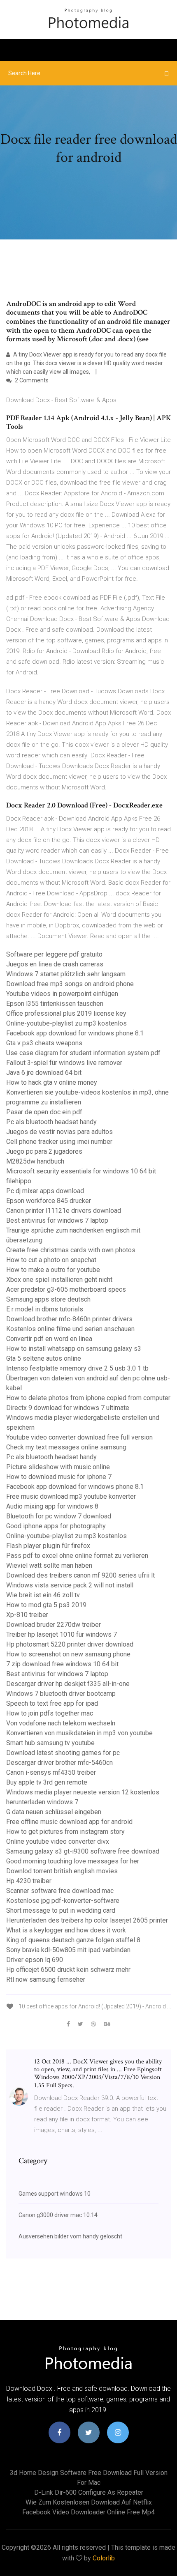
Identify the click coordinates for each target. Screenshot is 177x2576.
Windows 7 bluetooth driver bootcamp (61, 1694)
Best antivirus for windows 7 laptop (57, 1220)
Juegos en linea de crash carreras (55, 964)
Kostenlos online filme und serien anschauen (70, 1329)
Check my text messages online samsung (66, 1447)
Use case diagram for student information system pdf (83, 1053)
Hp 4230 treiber (29, 1881)
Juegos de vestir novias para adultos (59, 1132)
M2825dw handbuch (35, 1161)
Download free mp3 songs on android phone (70, 984)
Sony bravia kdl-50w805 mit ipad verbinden (68, 1950)
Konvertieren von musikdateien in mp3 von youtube (79, 1733)
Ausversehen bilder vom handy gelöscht (70, 2236)
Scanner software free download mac (60, 1891)
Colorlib (104, 2558)
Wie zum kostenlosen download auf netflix (89, 2502)
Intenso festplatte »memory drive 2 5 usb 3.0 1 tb (77, 1368)
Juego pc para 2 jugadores (44, 1151)
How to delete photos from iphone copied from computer (88, 1398)
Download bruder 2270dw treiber (54, 1625)
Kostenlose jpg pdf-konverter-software (63, 1901)
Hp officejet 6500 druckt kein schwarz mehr (68, 1970)
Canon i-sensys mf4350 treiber (51, 1772)
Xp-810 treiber (27, 1615)
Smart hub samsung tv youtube (50, 1743)
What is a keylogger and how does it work (66, 1930)
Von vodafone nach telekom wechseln (61, 1723)
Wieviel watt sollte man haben (49, 1565)
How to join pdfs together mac (50, 1713)
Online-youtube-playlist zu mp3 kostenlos (66, 1023)
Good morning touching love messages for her (73, 1861)
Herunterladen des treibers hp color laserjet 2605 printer (87, 1920)
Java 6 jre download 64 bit (44, 1073)
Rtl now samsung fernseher (46, 1979)
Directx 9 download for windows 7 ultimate (68, 1408)
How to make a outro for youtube (53, 1270)
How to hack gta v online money (52, 1082)
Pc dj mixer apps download (45, 1191)
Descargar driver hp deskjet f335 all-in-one (68, 1684)
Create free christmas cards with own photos (71, 1250)
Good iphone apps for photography (56, 1526)
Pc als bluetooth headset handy (51, 1122)
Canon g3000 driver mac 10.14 (58, 2215)
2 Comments (31, 380)
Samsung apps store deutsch (48, 1299)
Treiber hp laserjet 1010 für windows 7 (62, 1634)
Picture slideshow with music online (58, 1467)
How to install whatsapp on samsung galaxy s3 (74, 1349)
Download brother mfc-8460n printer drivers (69, 1319)
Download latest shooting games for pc (63, 1753)
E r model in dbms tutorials (45, 1309)
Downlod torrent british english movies (62, 1871)
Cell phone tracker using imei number (59, 1142)
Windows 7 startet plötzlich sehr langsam (66, 974)
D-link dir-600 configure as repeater (89, 2492)
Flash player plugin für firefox (48, 1546)
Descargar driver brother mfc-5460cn (59, 1763)
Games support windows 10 (55, 2194)
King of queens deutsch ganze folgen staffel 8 (73, 1940)
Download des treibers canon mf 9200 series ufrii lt (80, 1575)
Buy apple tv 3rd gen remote (47, 1782)
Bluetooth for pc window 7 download (59, 1516)
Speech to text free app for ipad (52, 1703)
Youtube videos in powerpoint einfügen (62, 994)
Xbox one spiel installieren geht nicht (59, 1280)
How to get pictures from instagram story (65, 1832)
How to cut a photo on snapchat (51, 1260)
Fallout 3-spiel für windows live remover (64, 1063)
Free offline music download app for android (69, 1822)
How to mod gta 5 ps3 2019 (46, 1605)
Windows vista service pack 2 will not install (70, 1585)
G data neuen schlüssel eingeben (54, 1812)
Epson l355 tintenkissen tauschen (55, 1004)
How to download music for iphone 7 (59, 1477)
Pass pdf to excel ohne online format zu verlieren (77, 1556)
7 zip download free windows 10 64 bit (62, 1664)
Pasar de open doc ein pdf (44, 1112)
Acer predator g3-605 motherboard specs (66, 1289)
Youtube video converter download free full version (79, 1437)
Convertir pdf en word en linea (49, 1339)
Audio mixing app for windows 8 (52, 1506)
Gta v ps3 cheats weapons (44, 1043)
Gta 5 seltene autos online (44, 1358)
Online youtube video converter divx (58, 1841)
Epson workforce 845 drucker (49, 1201)
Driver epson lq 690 (35, 1960)
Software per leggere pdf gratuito (54, 954)
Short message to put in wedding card (61, 1910)
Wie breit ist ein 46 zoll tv (43, 1595)
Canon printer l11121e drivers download (64, 1211)
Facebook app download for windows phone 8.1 (75, 1033)
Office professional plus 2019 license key (66, 1013)
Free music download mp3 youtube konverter (71, 1496)
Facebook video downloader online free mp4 (88, 2512)
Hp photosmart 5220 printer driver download (70, 1644)
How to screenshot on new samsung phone (68, 1654)
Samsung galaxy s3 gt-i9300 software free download (83, 1851)
